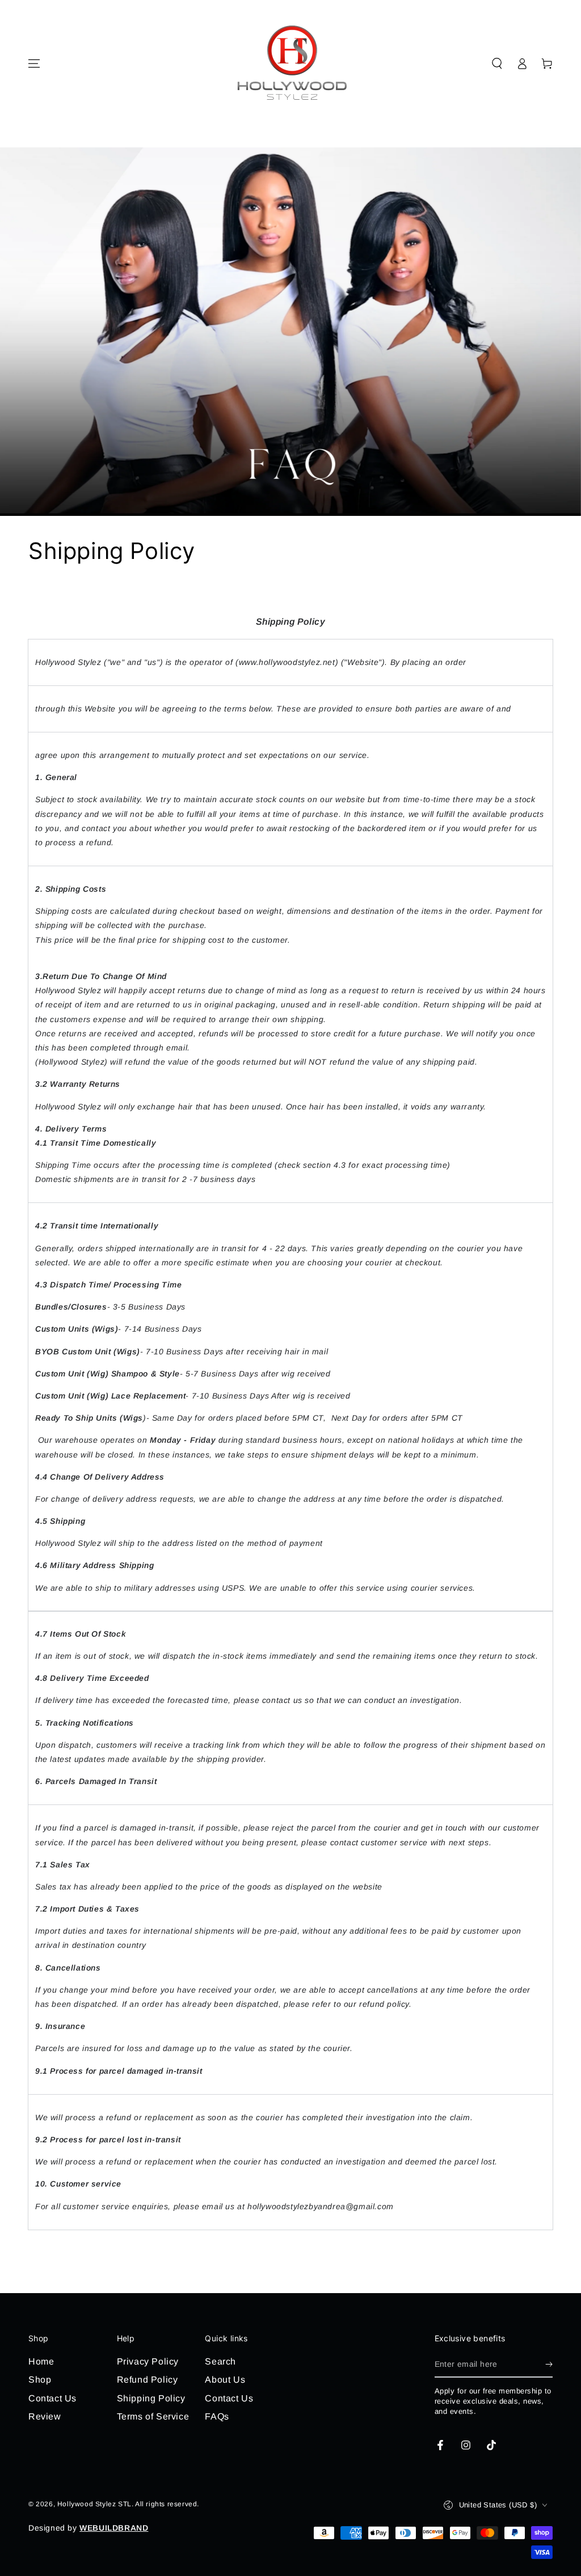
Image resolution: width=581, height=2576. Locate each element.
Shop (40, 2380)
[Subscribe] (549, 2365)
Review (45, 2416)
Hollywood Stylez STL (94, 2504)
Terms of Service (153, 2416)
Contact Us (52, 2398)
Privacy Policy (148, 2361)
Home (41, 2361)
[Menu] (34, 63)
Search (220, 2361)
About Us (225, 2380)
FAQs (217, 2416)
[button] (497, 63)
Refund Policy (148, 2380)
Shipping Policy (151, 2398)
